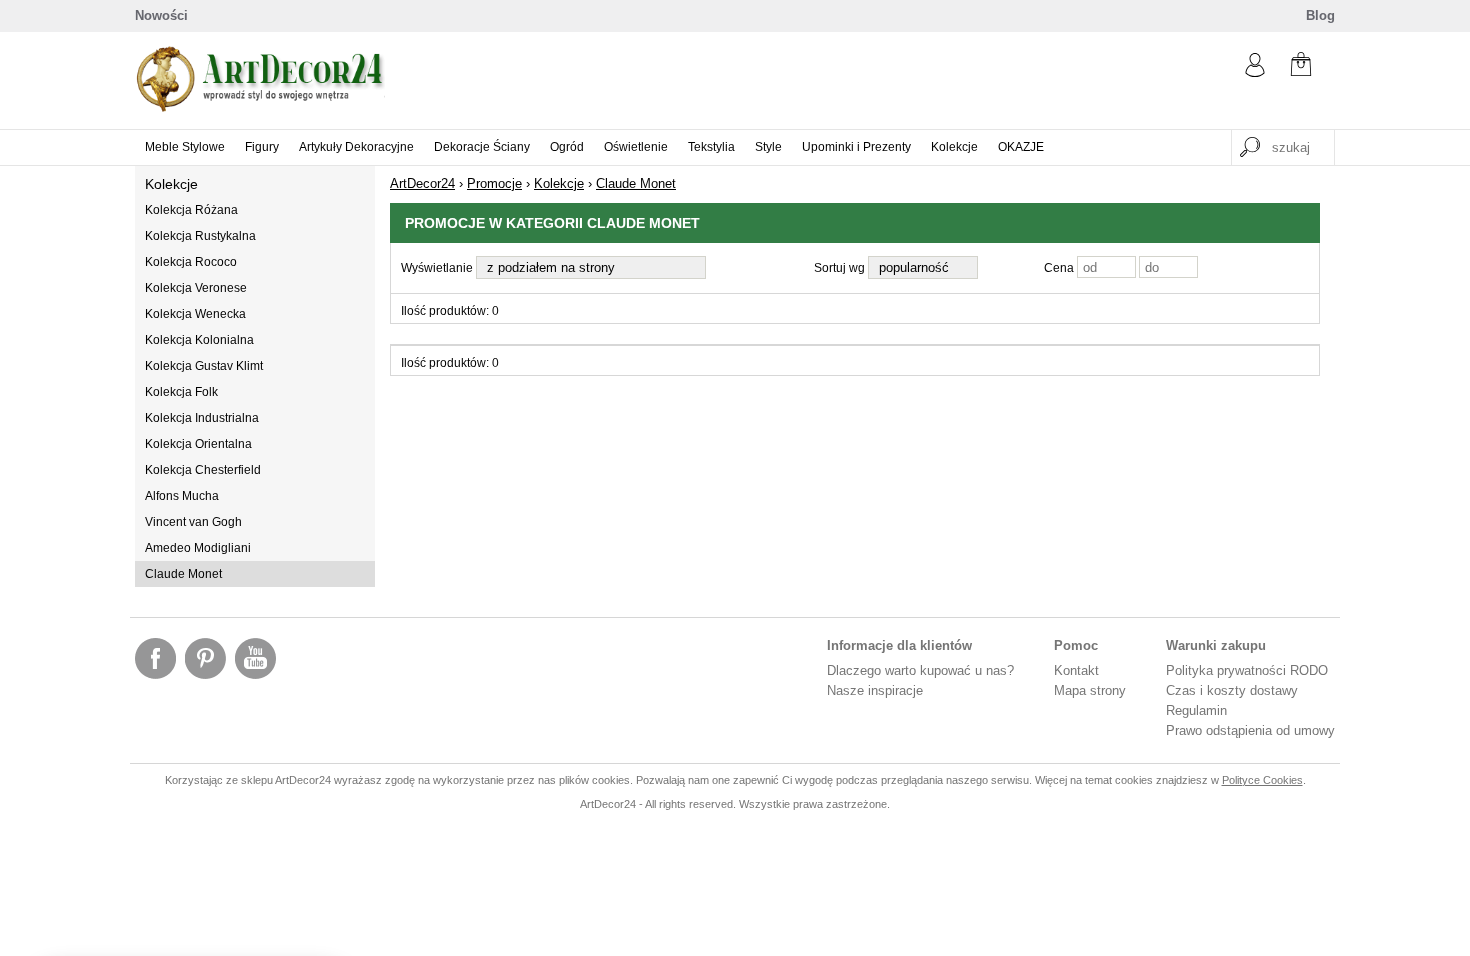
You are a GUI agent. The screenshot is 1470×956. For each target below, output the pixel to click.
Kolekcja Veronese (196, 288)
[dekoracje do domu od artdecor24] (260, 107)
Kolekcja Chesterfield (203, 470)
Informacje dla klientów (899, 645)
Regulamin (1196, 710)
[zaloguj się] (1255, 72)
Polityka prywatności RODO (1247, 670)
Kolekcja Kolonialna (199, 340)
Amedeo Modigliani (198, 548)
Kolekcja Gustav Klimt (204, 366)
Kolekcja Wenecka (195, 314)
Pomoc (1076, 645)
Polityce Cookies (1262, 780)
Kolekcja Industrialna (202, 418)
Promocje (494, 183)
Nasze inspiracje (875, 690)
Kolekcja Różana (191, 210)
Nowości (161, 15)
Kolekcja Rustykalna (200, 236)
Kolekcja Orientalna (198, 444)
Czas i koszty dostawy (1232, 690)
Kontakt (1076, 670)
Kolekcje (171, 184)
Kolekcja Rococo (191, 262)
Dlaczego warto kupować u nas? (920, 670)
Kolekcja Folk (181, 392)
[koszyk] (1301, 66)
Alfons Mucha (182, 496)
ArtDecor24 (422, 183)
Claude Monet (183, 574)
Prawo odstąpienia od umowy (1250, 730)
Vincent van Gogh (193, 522)
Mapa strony (1090, 690)
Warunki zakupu (1216, 645)
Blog (1320, 15)
